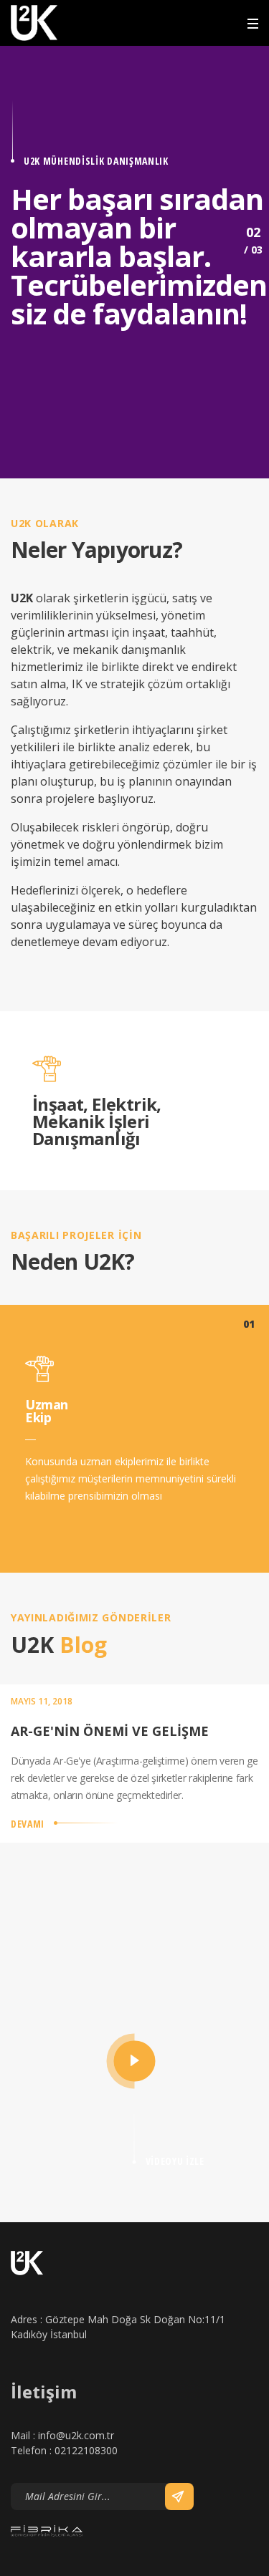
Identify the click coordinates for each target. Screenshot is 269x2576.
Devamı (28, 1824)
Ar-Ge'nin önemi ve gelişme (110, 1731)
